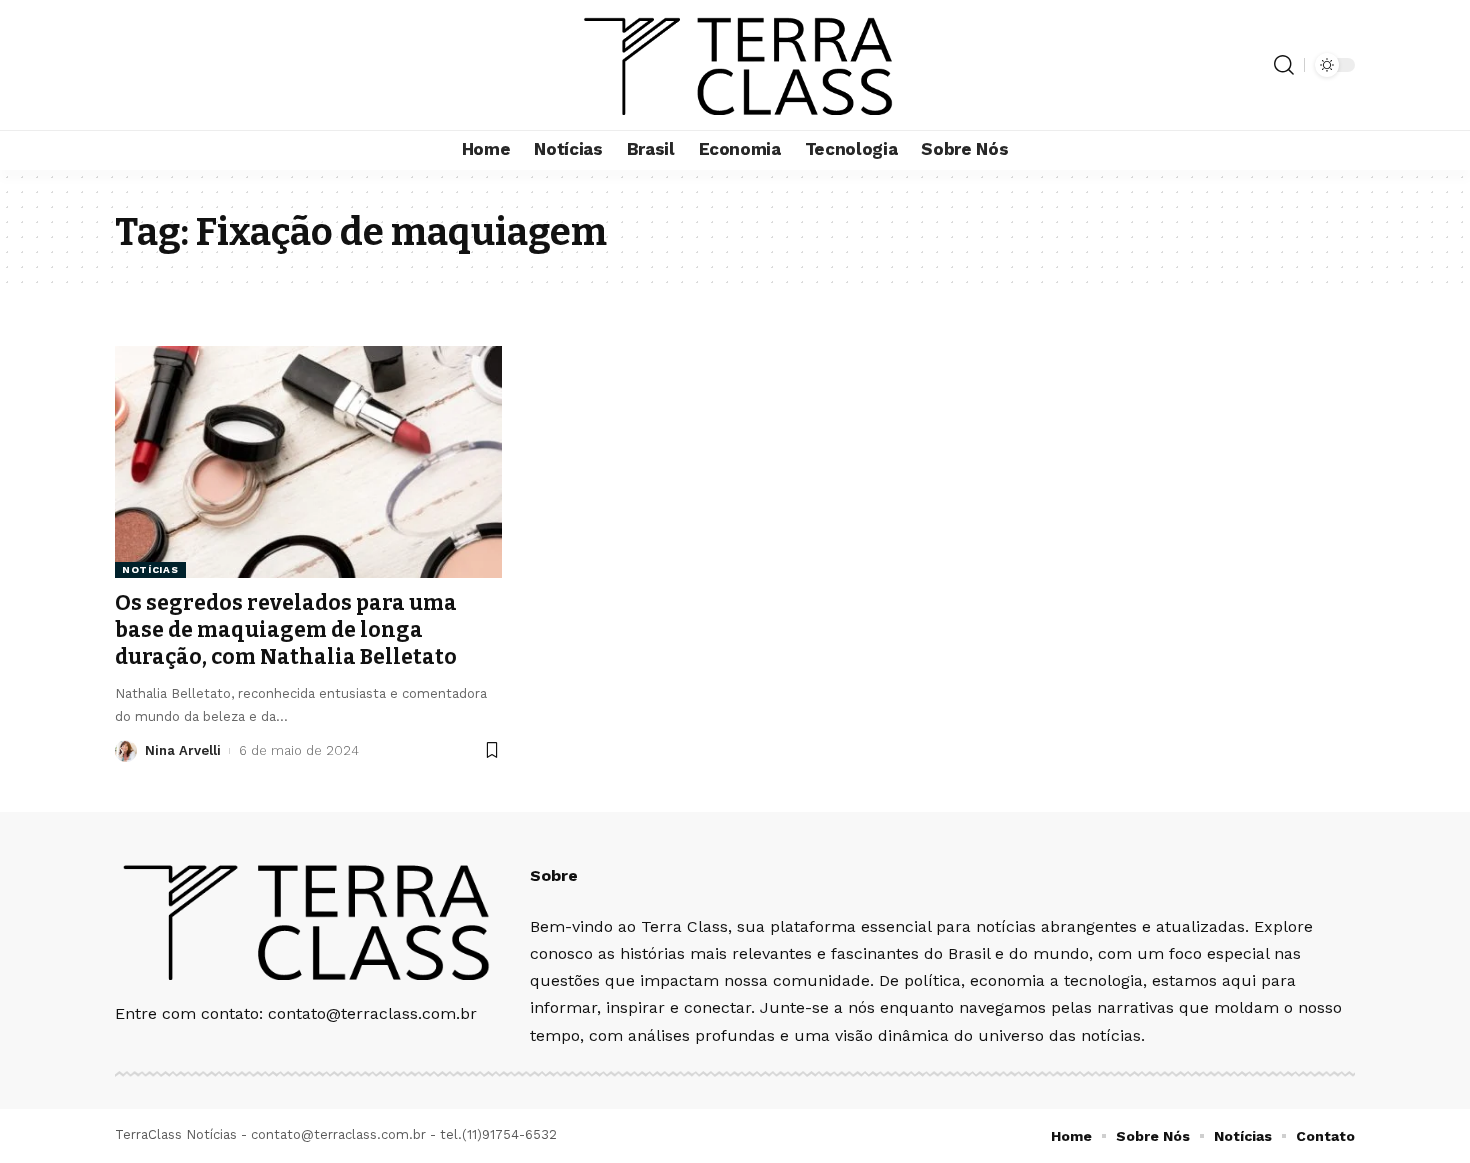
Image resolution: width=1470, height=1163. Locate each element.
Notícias (150, 569)
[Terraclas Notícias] (735, 65)
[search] (1284, 65)
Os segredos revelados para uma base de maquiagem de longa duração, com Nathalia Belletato (286, 630)
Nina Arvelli (183, 750)
